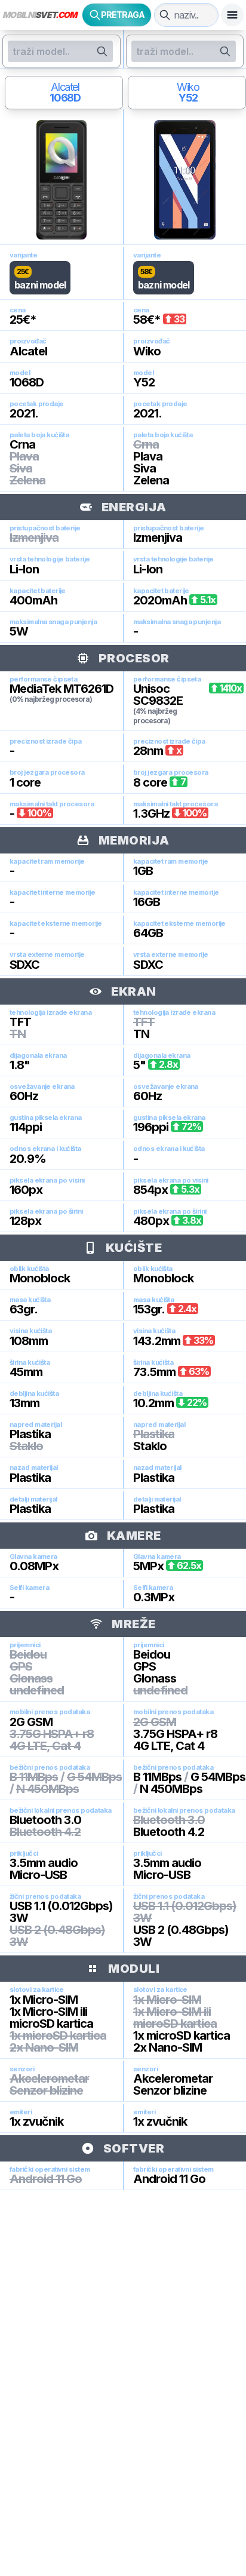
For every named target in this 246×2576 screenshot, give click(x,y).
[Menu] (232, 15)
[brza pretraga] (165, 15)
